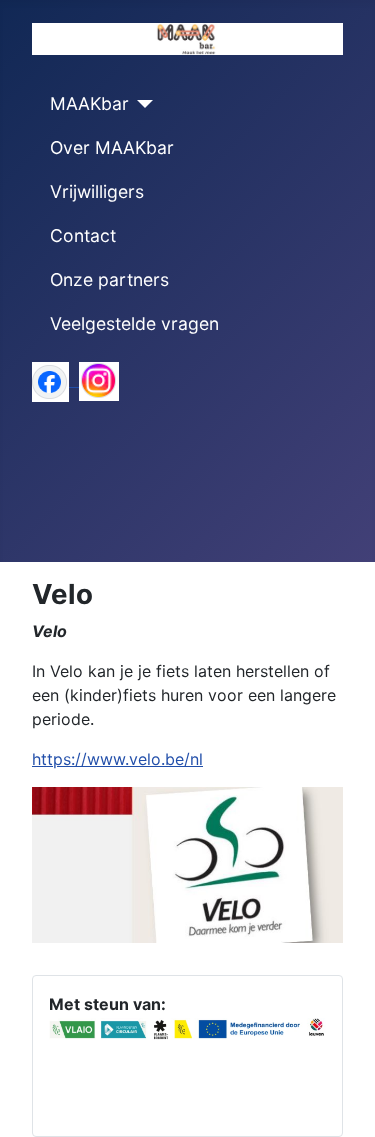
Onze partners (109, 279)
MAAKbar (89, 103)
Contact (83, 235)
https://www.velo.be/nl (117, 759)
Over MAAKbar (112, 147)
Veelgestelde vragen (134, 323)
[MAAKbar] (141, 104)
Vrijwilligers (97, 191)
